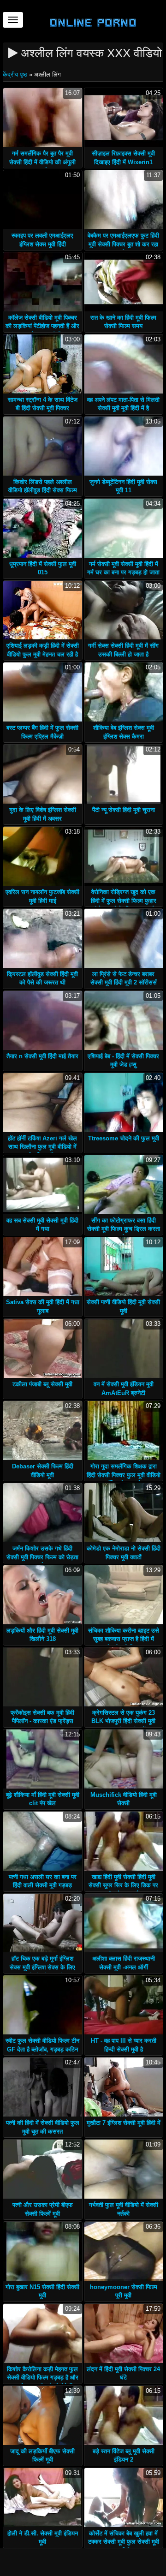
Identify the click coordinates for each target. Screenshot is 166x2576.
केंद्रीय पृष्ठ (16, 75)
